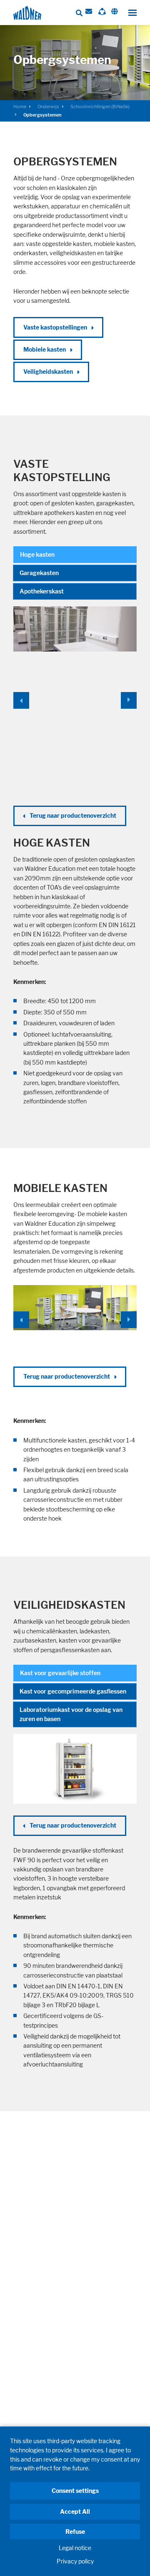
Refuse (75, 2532)
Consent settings (75, 2491)
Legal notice (75, 2548)
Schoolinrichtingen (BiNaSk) (100, 106)
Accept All (75, 2511)
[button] (23, 700)
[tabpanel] (75, 856)
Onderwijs (48, 106)
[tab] (75, 555)
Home (20, 106)
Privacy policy (75, 2561)
